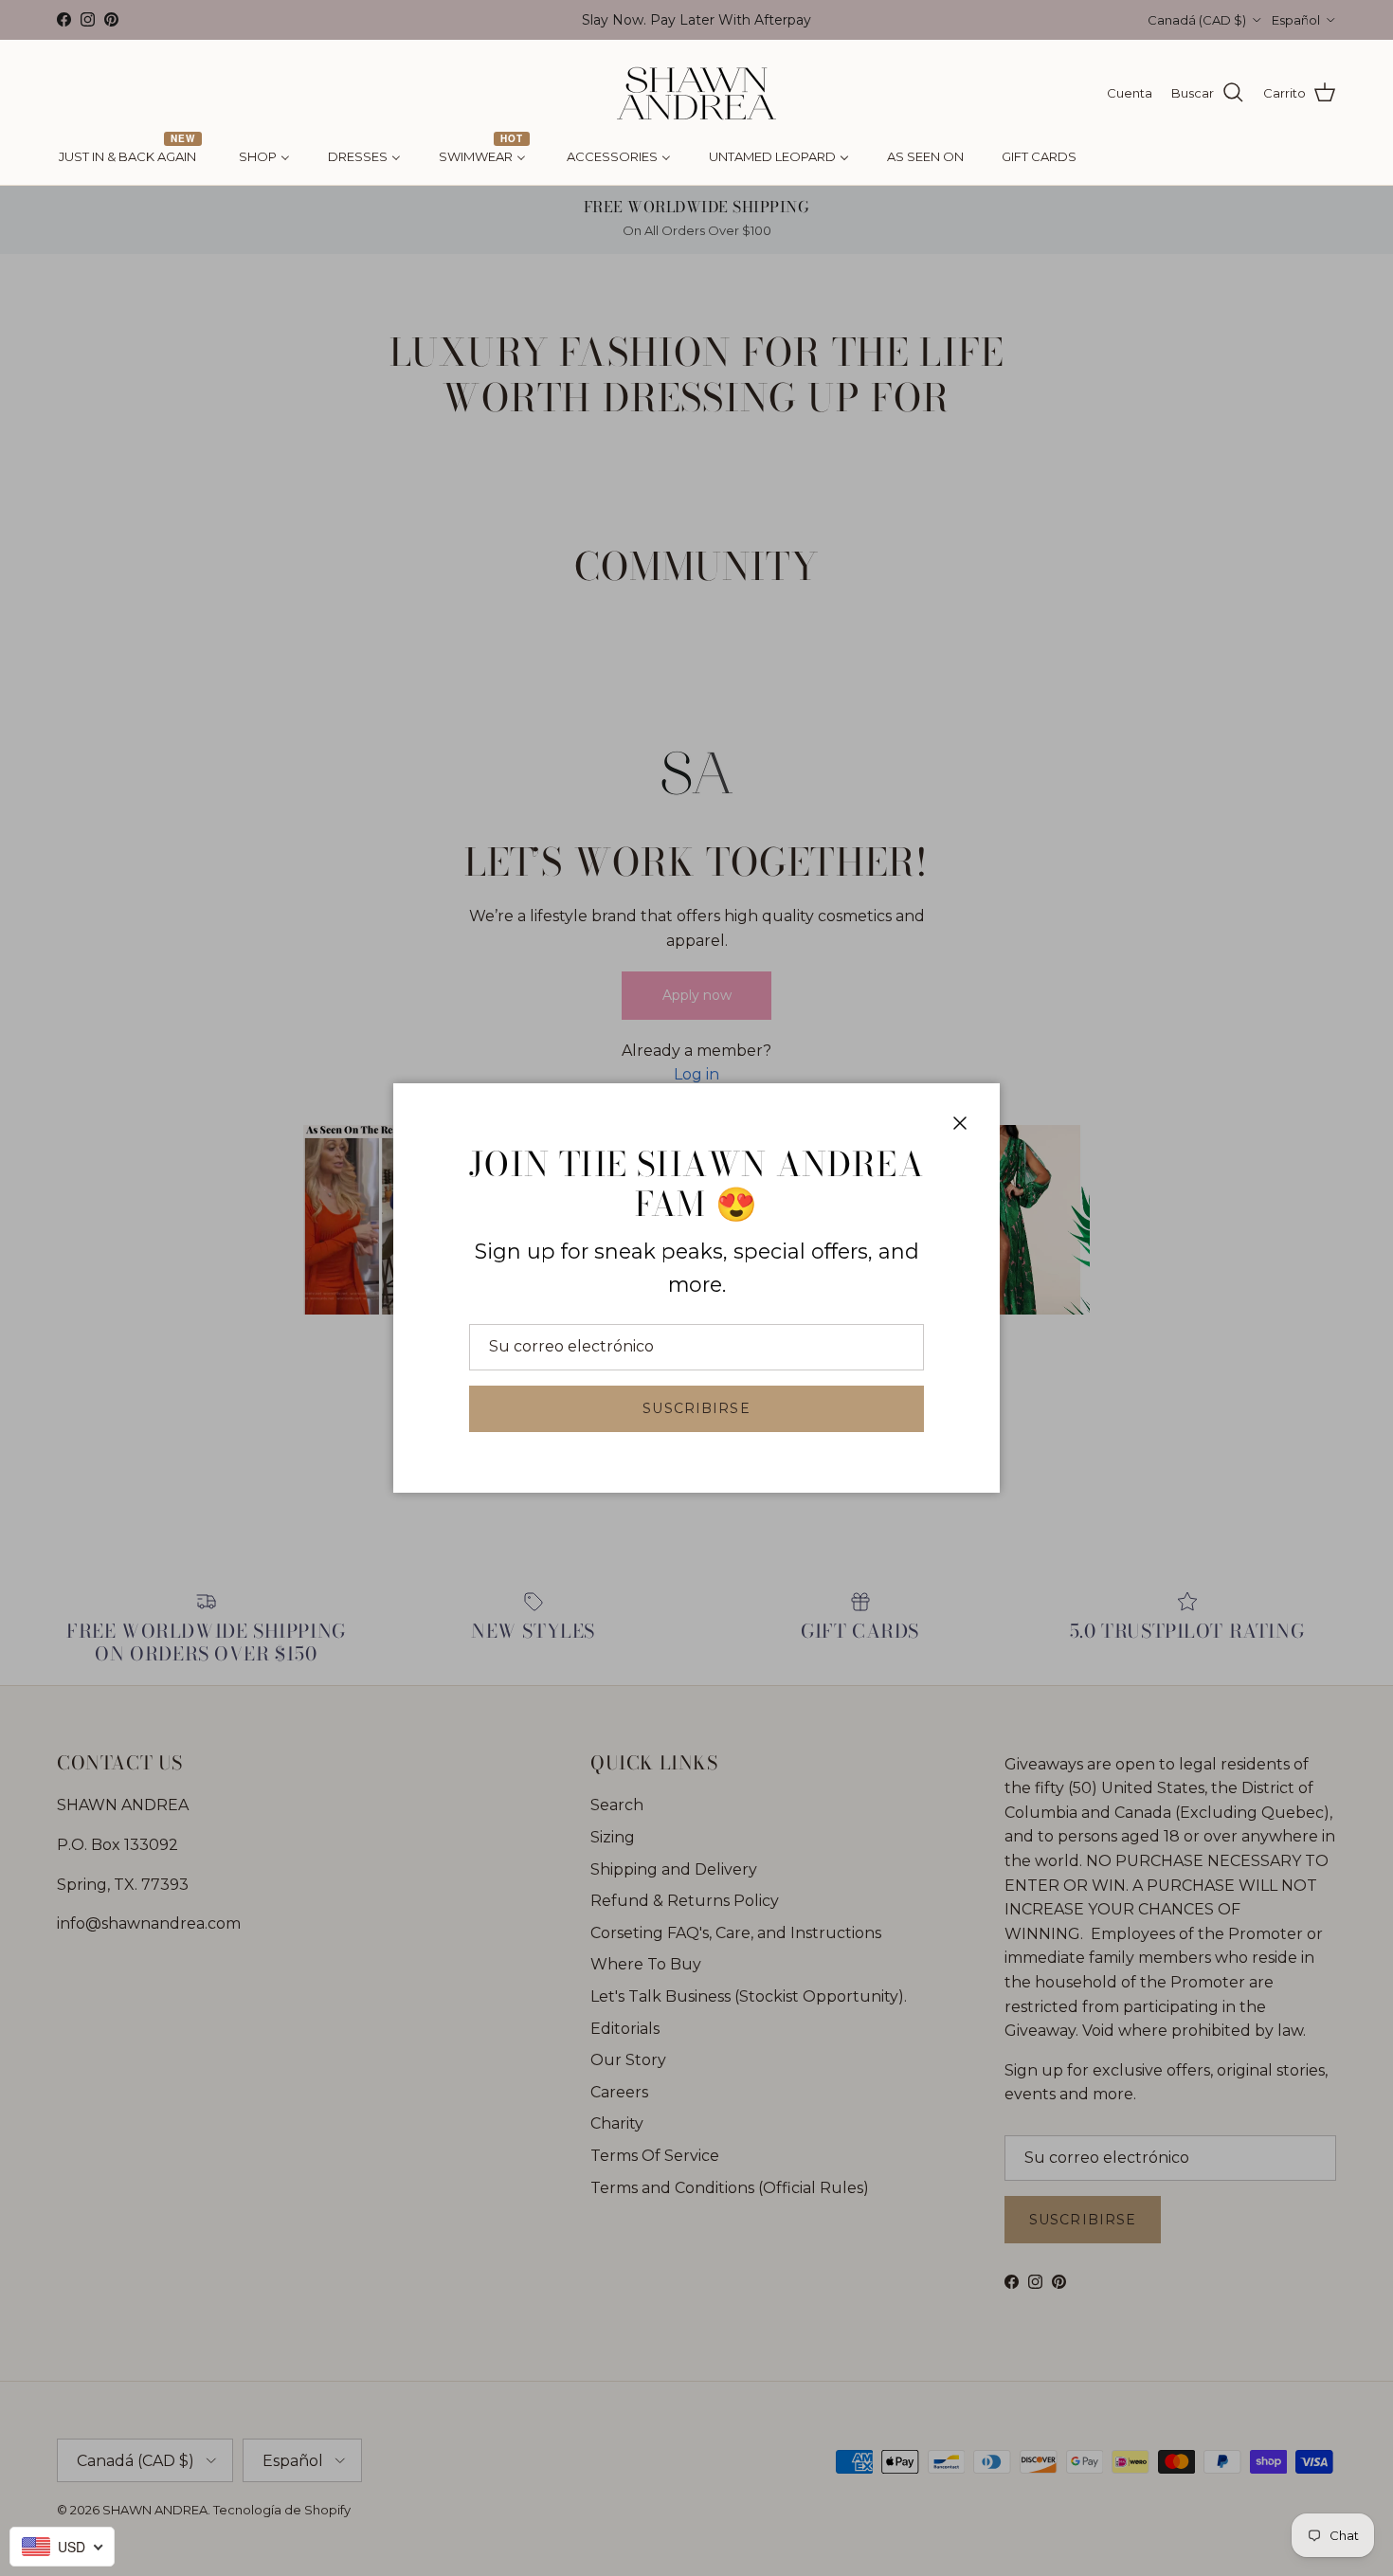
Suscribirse (696, 1408)
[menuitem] (130, 157)
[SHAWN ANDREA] (696, 93)
